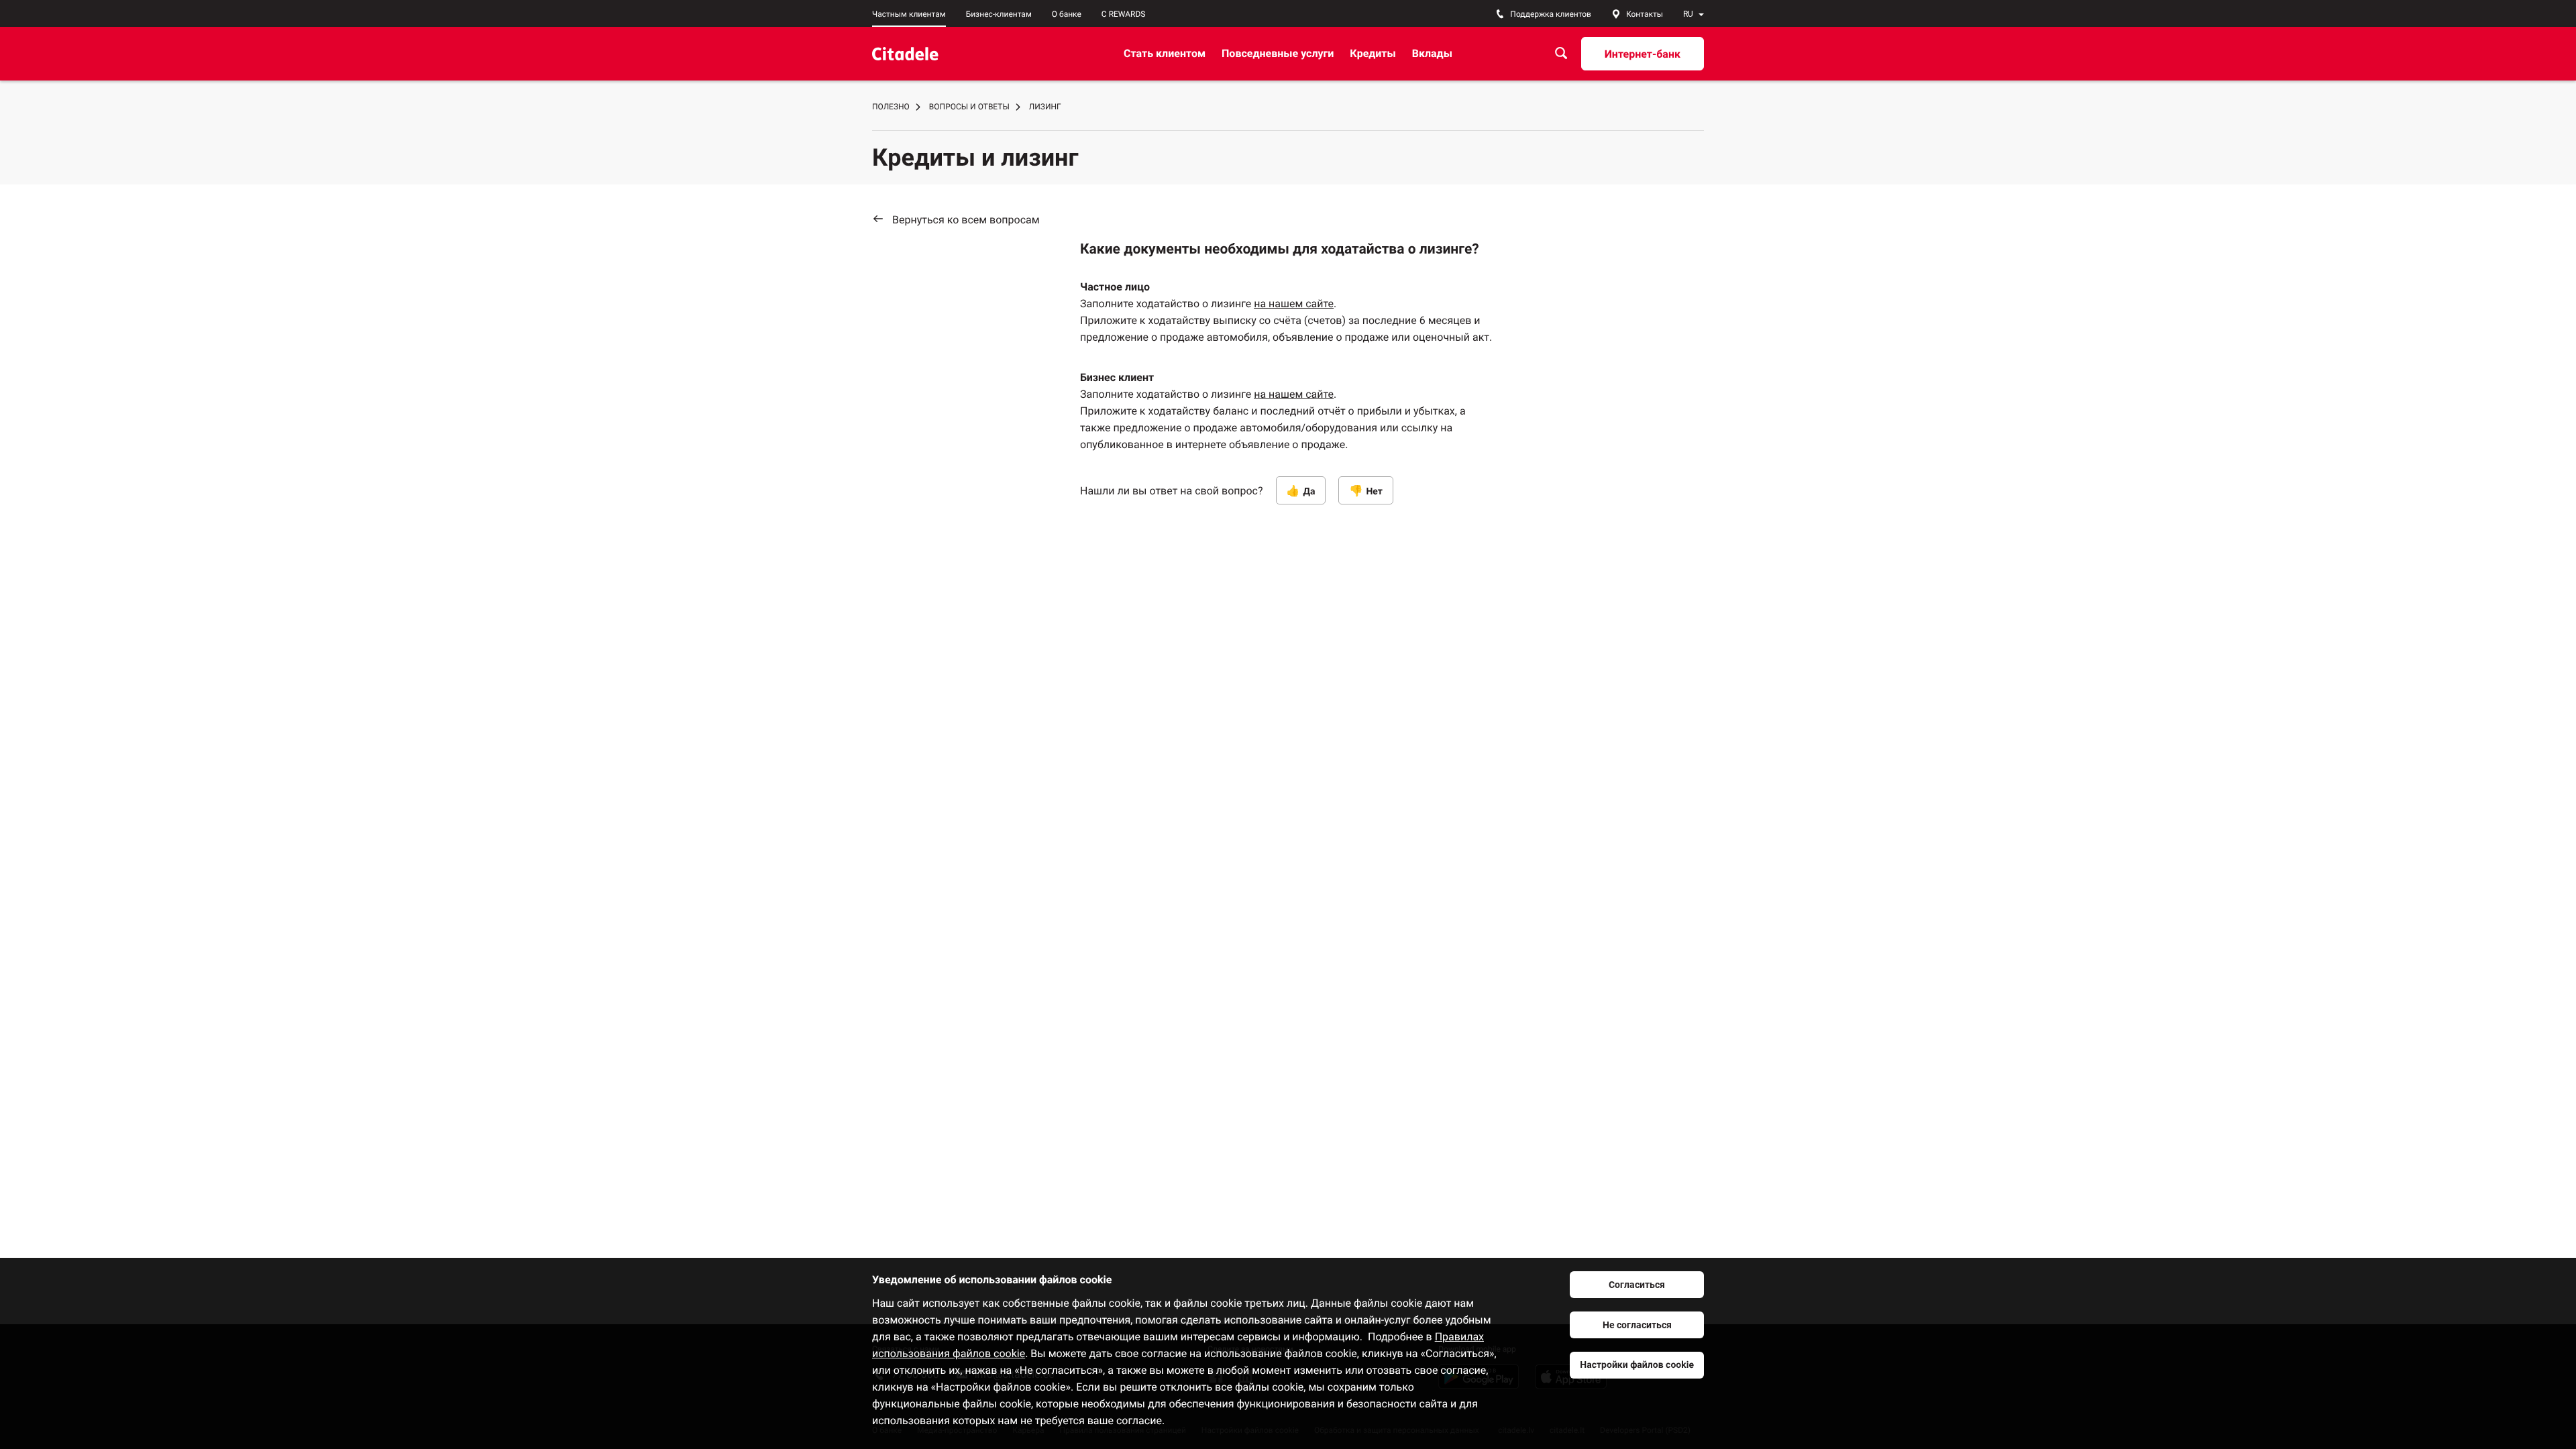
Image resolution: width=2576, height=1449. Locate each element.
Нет (1374, 492)
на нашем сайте (1294, 304)
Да (1309, 492)
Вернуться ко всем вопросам (966, 220)
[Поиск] (1561, 53)
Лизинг (1045, 107)
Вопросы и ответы (969, 107)
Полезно (891, 107)
